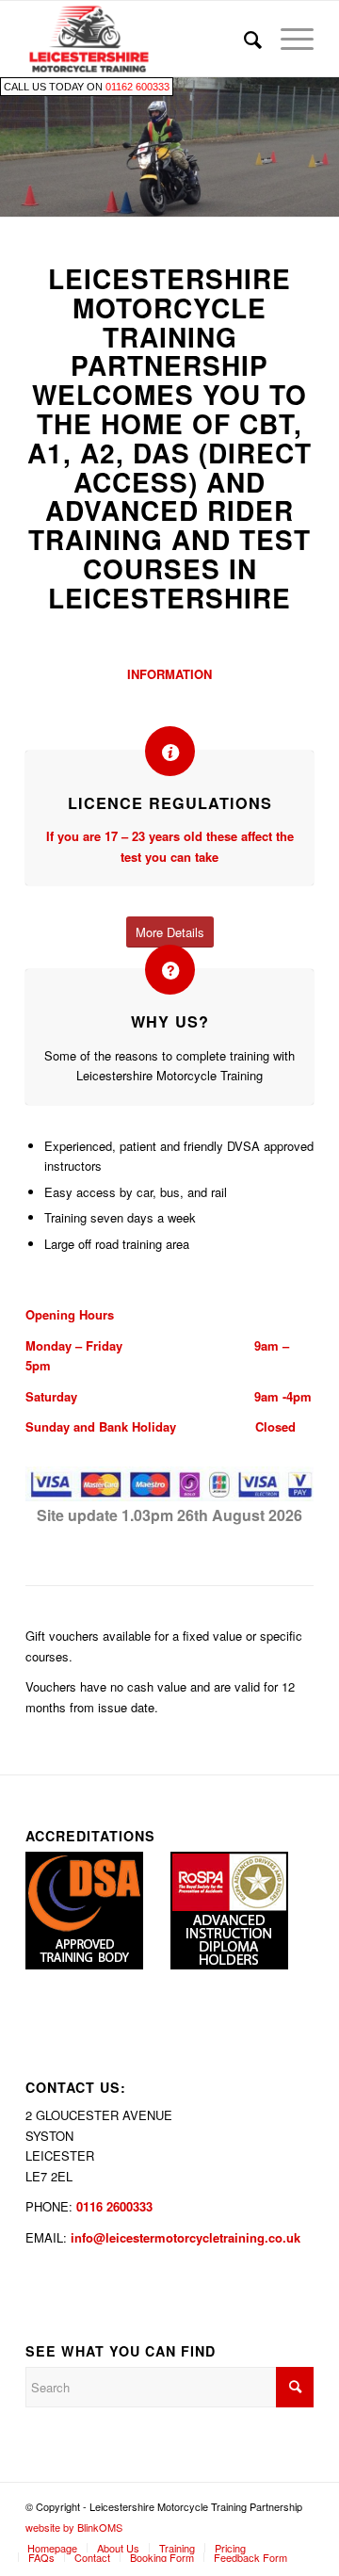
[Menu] (288, 39)
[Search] (243, 39)
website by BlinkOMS (74, 2527)
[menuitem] (243, 39)
